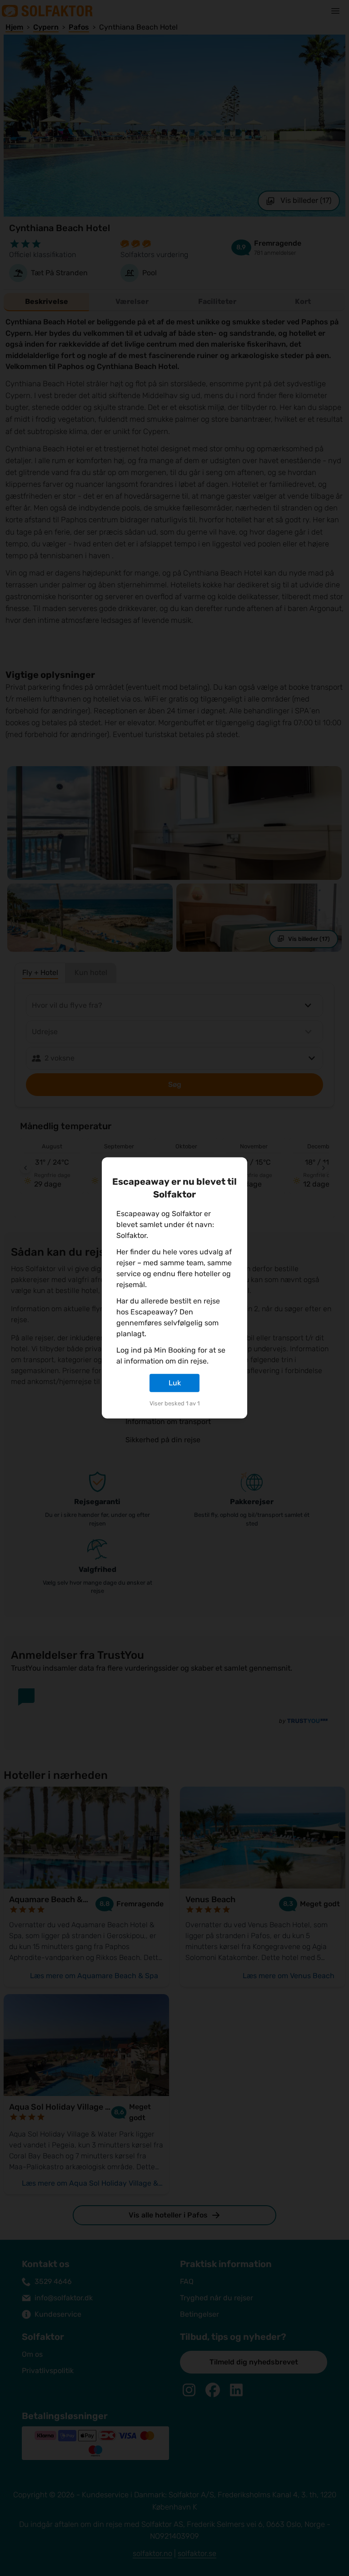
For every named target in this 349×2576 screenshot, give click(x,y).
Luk (175, 1383)
